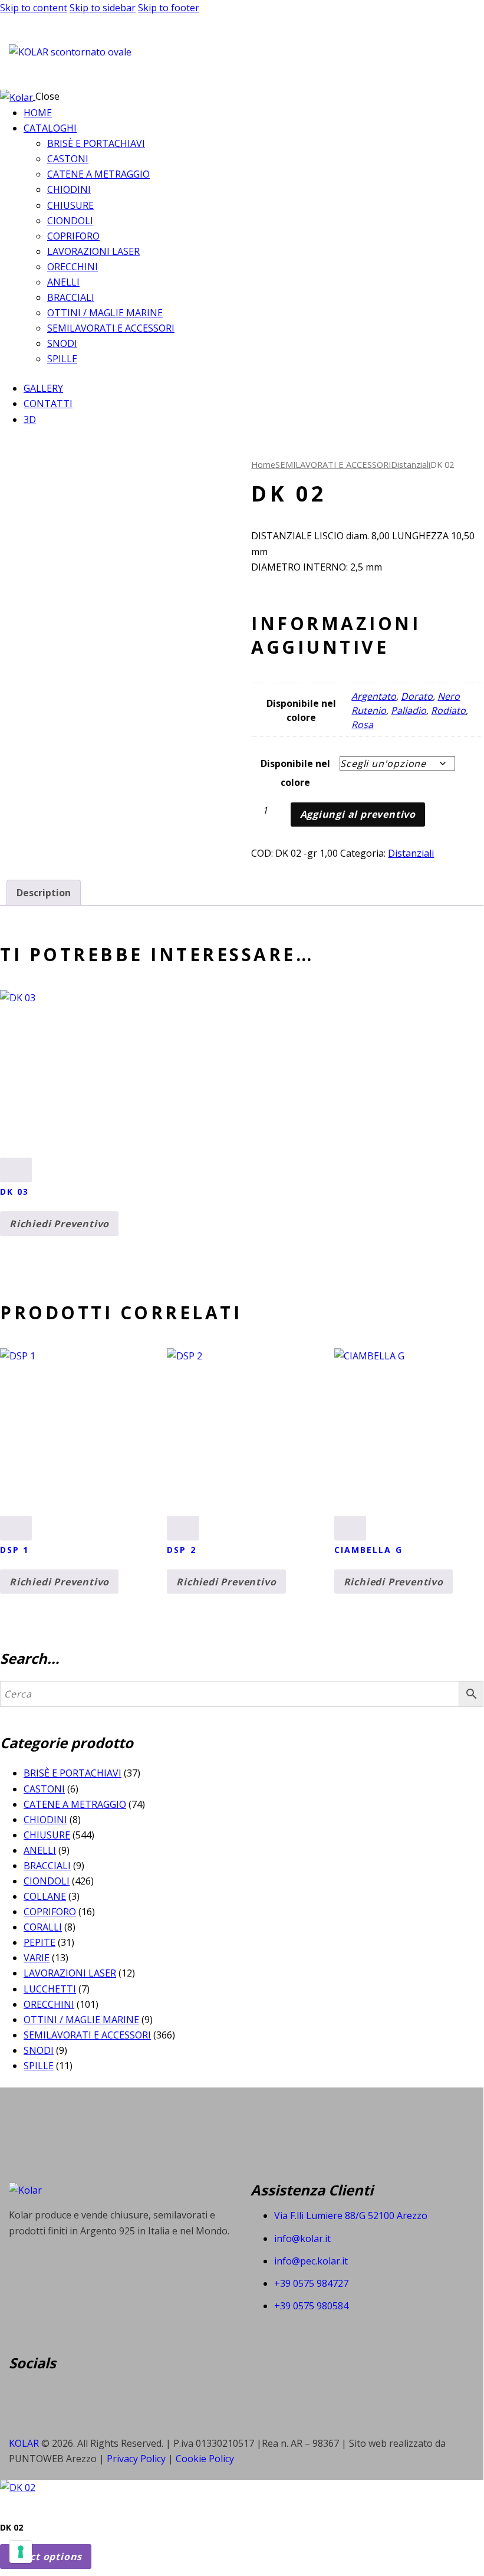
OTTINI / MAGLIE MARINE (81, 2020)
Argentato (374, 696)
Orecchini (49, 2004)
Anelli (40, 1850)
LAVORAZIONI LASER (70, 1973)
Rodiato (448, 710)
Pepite (39, 1942)
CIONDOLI (47, 1881)
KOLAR (24, 2443)
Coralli (43, 1927)
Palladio (409, 710)
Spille (39, 2066)
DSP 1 (15, 1550)
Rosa (362, 725)
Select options (46, 2557)
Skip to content (34, 8)
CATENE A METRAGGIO (75, 1804)
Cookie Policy (205, 2459)
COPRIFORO (50, 1912)
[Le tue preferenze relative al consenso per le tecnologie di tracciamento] (21, 2552)
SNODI (39, 2050)
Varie (37, 1958)
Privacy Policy (137, 2459)
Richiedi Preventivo (59, 1224)
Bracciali (47, 1866)
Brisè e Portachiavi (73, 1773)
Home (263, 464)
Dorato (417, 696)
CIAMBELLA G (368, 1550)
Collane (45, 1896)
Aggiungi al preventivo (358, 814)
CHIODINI (45, 1820)
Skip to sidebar (103, 8)
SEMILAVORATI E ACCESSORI (333, 464)
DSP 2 (182, 1550)
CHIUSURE (47, 1835)
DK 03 (15, 1192)
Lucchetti (50, 1989)
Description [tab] (44, 893)
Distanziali (411, 464)
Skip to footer (169, 8)
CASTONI (44, 1789)
